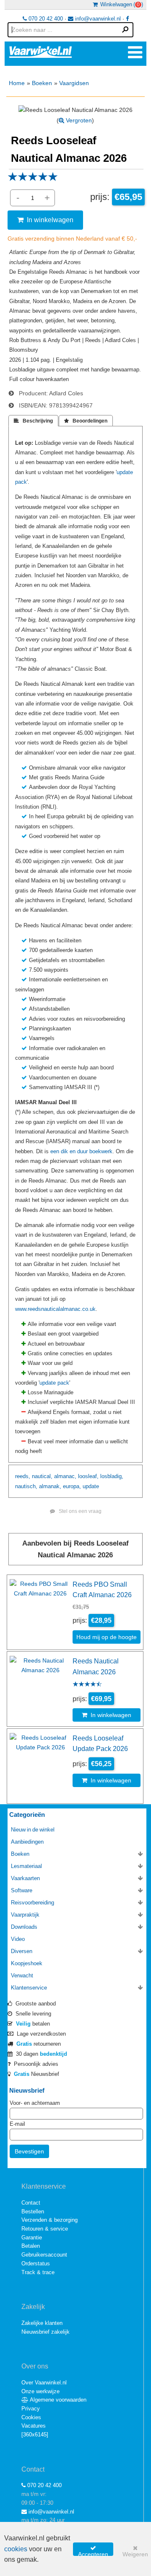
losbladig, (112, 1476)
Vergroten (78, 120)
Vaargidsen (74, 83)
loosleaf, (88, 1476)
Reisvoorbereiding (33, 1903)
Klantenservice (29, 1988)
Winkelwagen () (120, 4)
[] (35, 2435)
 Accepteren (93, 2550)
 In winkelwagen (45, 220)
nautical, (42, 1476)
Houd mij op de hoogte (107, 1637)
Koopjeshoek (27, 1963)
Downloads (24, 1927)
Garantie (32, 2237)
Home (17, 83)
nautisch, (26, 1486)
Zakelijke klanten (42, 2323)
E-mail (17, 2124)
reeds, (23, 1476)
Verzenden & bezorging (49, 2220)
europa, (72, 1486)
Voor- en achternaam (35, 2103)
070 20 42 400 (45, 19)
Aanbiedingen (27, 1842)
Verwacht (22, 1975)
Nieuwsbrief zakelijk (46, 2332)
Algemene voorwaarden (57, 2400)
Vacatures (34, 2426)
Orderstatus (36, 2263)
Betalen (31, 2246)
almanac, (65, 1476)
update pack (54, 1383)
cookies (16, 2549)
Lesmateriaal (26, 1866)
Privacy (31, 2409)
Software (22, 1890)
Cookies (31, 2417)
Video (18, 1939)
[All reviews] (33, 179)
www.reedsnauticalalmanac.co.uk (55, 1309)
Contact (31, 2203)
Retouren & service (45, 2229)
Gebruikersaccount (44, 2255)
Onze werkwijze (40, 2391)
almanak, (50, 1486)
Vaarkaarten (25, 1878)
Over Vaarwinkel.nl (44, 2383)
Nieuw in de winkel (33, 1830)
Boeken (42, 83)
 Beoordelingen (86, 421)
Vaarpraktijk (25, 1915)
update (91, 1486)
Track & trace (38, 2272)
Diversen (22, 1951)
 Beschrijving (33, 421)
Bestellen (33, 2212)
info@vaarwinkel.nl (97, 19)
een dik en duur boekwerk (81, 1151)
